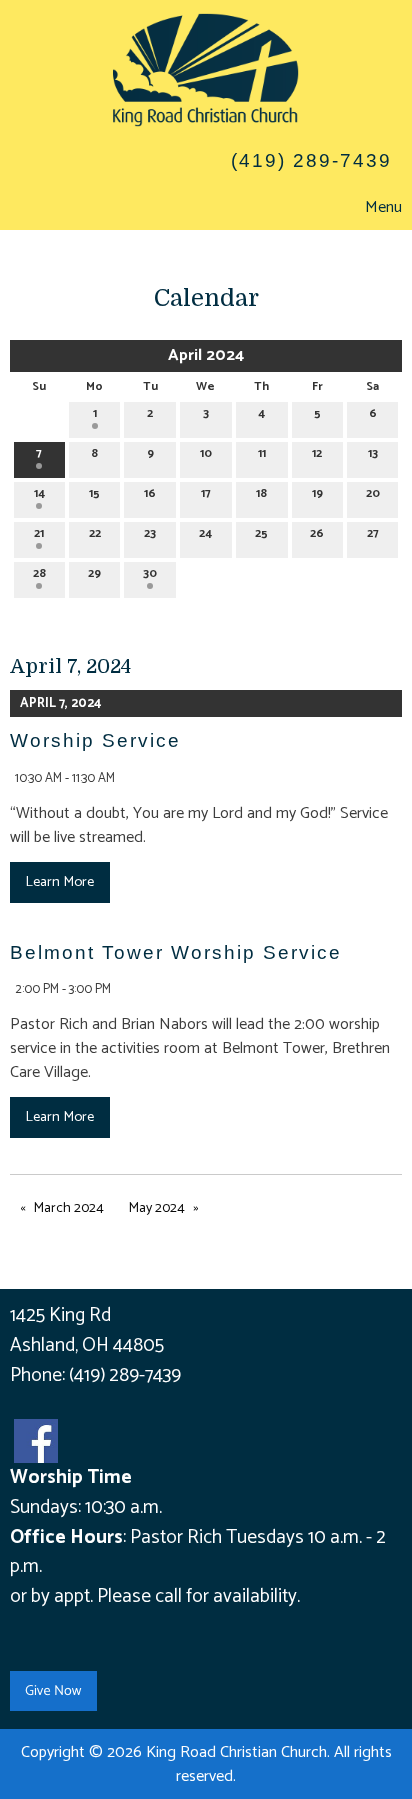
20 (373, 493)
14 (39, 493)
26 (317, 533)
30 (150, 573)
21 (39, 533)
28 (39, 573)
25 (261, 533)
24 (205, 533)
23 (150, 533)
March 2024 (69, 1208)
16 (150, 493)
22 (95, 533)
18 (261, 493)
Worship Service (95, 740)
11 (262, 453)
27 (373, 533)
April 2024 (206, 355)
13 (373, 453)
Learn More (59, 882)
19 (317, 493)
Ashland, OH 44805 (87, 1345)
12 (317, 453)
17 (206, 493)
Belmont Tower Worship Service (176, 952)
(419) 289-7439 (125, 1375)
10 (206, 453)
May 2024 (157, 1208)
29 (94, 573)
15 (94, 493)
